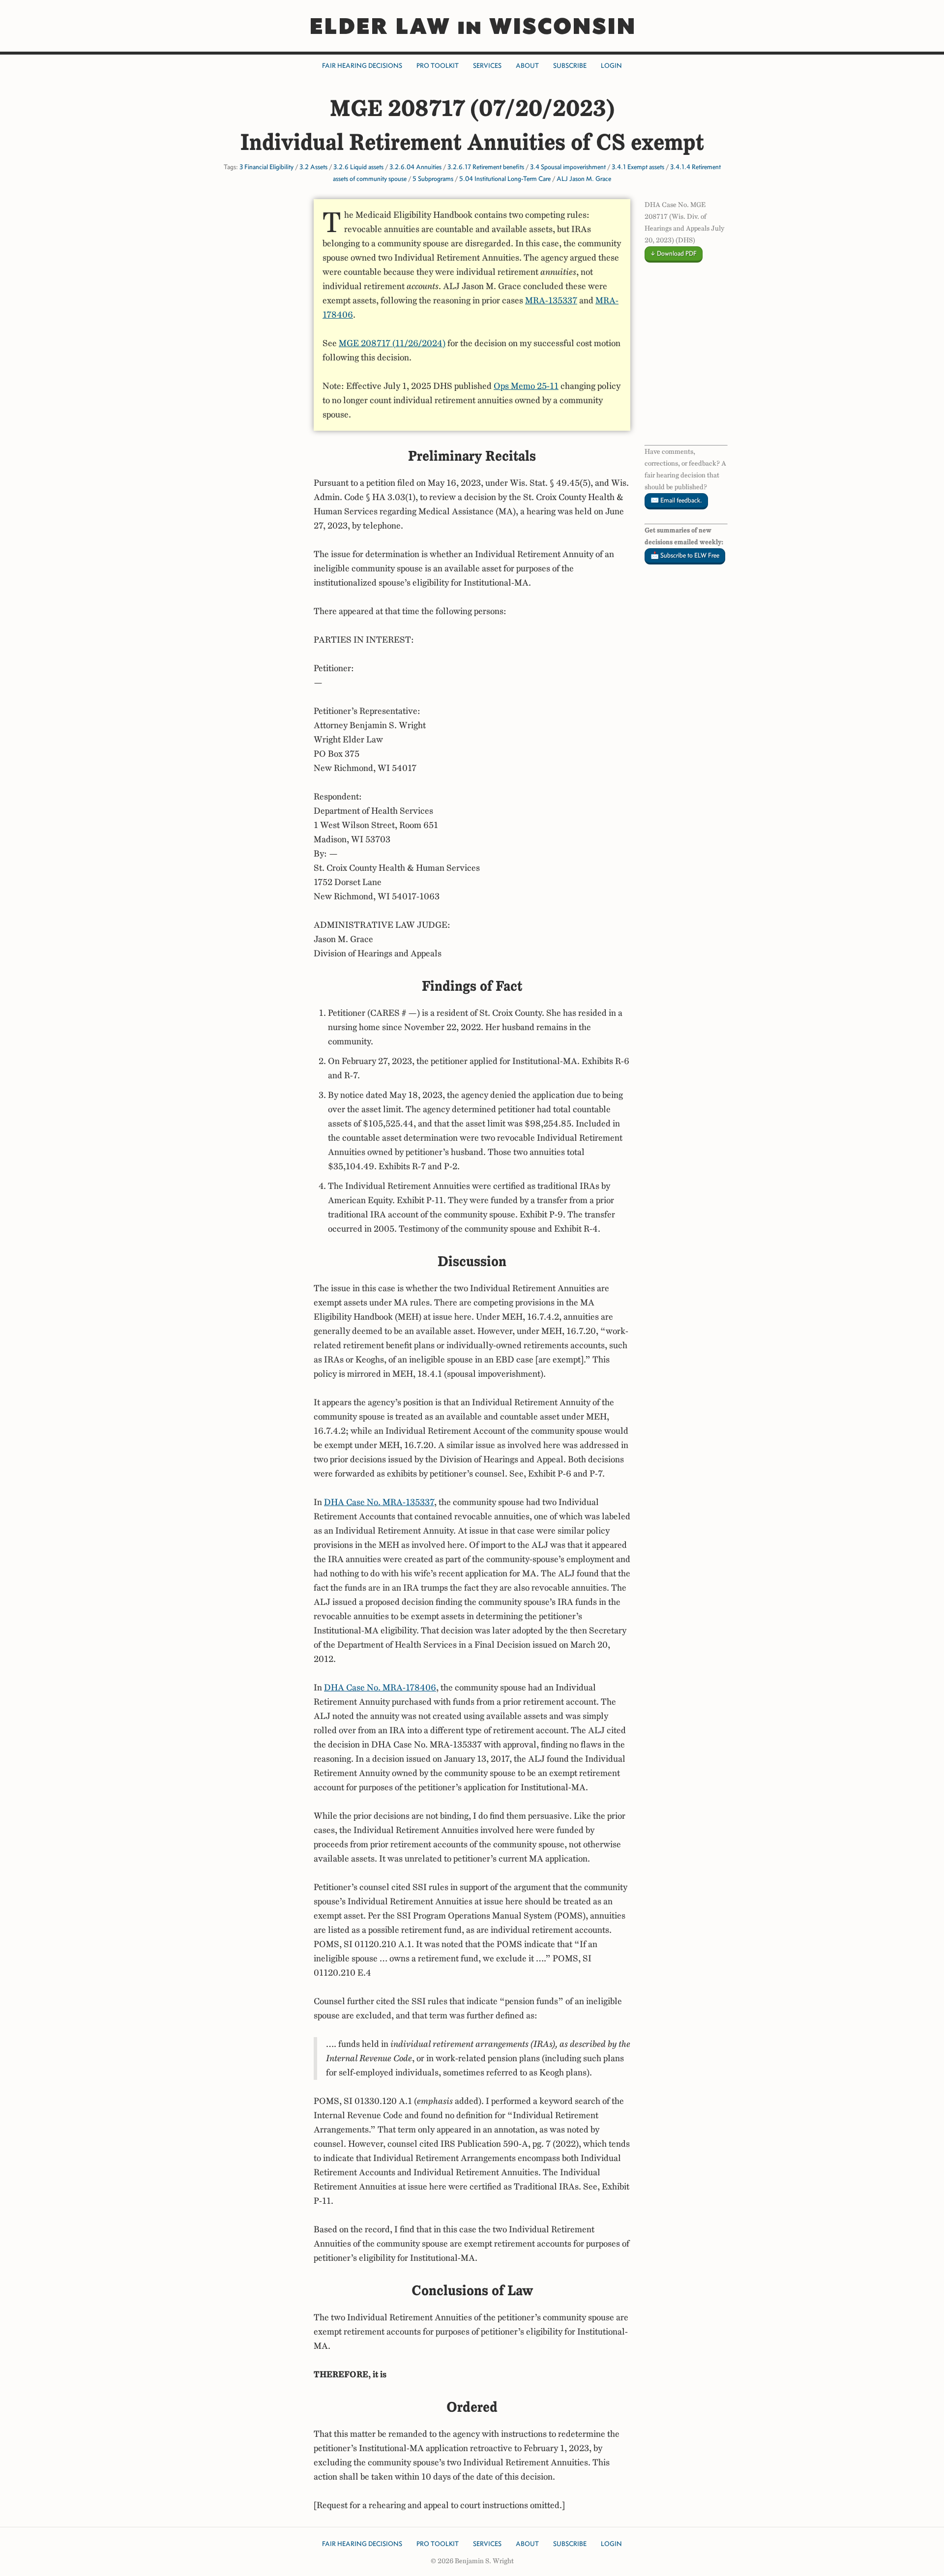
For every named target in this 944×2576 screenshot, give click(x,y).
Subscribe (570, 66)
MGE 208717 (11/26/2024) (392, 343)
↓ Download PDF (674, 253)
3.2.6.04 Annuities (415, 167)
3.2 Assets (313, 167)
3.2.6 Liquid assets (358, 167)
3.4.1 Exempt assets (638, 167)
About (527, 66)
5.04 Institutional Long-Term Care (505, 179)
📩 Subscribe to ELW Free (685, 555)
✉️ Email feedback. (676, 500)
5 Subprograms (433, 179)
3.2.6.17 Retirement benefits (486, 167)
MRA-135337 (551, 300)
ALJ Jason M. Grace (584, 179)
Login (611, 66)
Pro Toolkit (438, 66)
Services (487, 66)
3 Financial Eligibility (266, 167)
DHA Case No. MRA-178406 (380, 1688)
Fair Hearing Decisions (362, 66)
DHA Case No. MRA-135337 (379, 1502)
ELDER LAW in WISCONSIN (472, 26)
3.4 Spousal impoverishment (568, 167)
